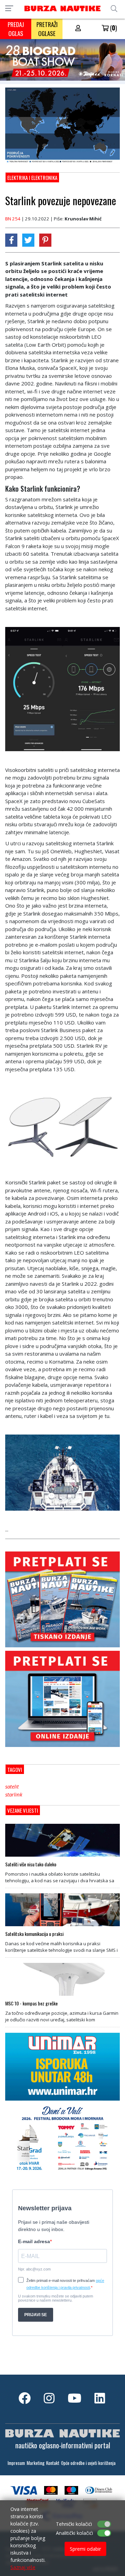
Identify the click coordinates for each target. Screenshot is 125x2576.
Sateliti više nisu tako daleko (31, 1864)
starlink (14, 1794)
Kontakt (53, 2463)
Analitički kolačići (74, 2533)
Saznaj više (23, 2567)
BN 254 (13, 219)
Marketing (36, 2463)
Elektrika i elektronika (32, 178)
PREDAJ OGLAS (16, 29)
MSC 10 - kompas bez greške (31, 2003)
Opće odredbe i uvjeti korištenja (88, 2463)
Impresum (16, 2463)
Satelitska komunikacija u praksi (34, 1934)
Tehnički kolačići (74, 2524)
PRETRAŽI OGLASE (47, 29)
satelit (12, 1786)
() (113, 28)
